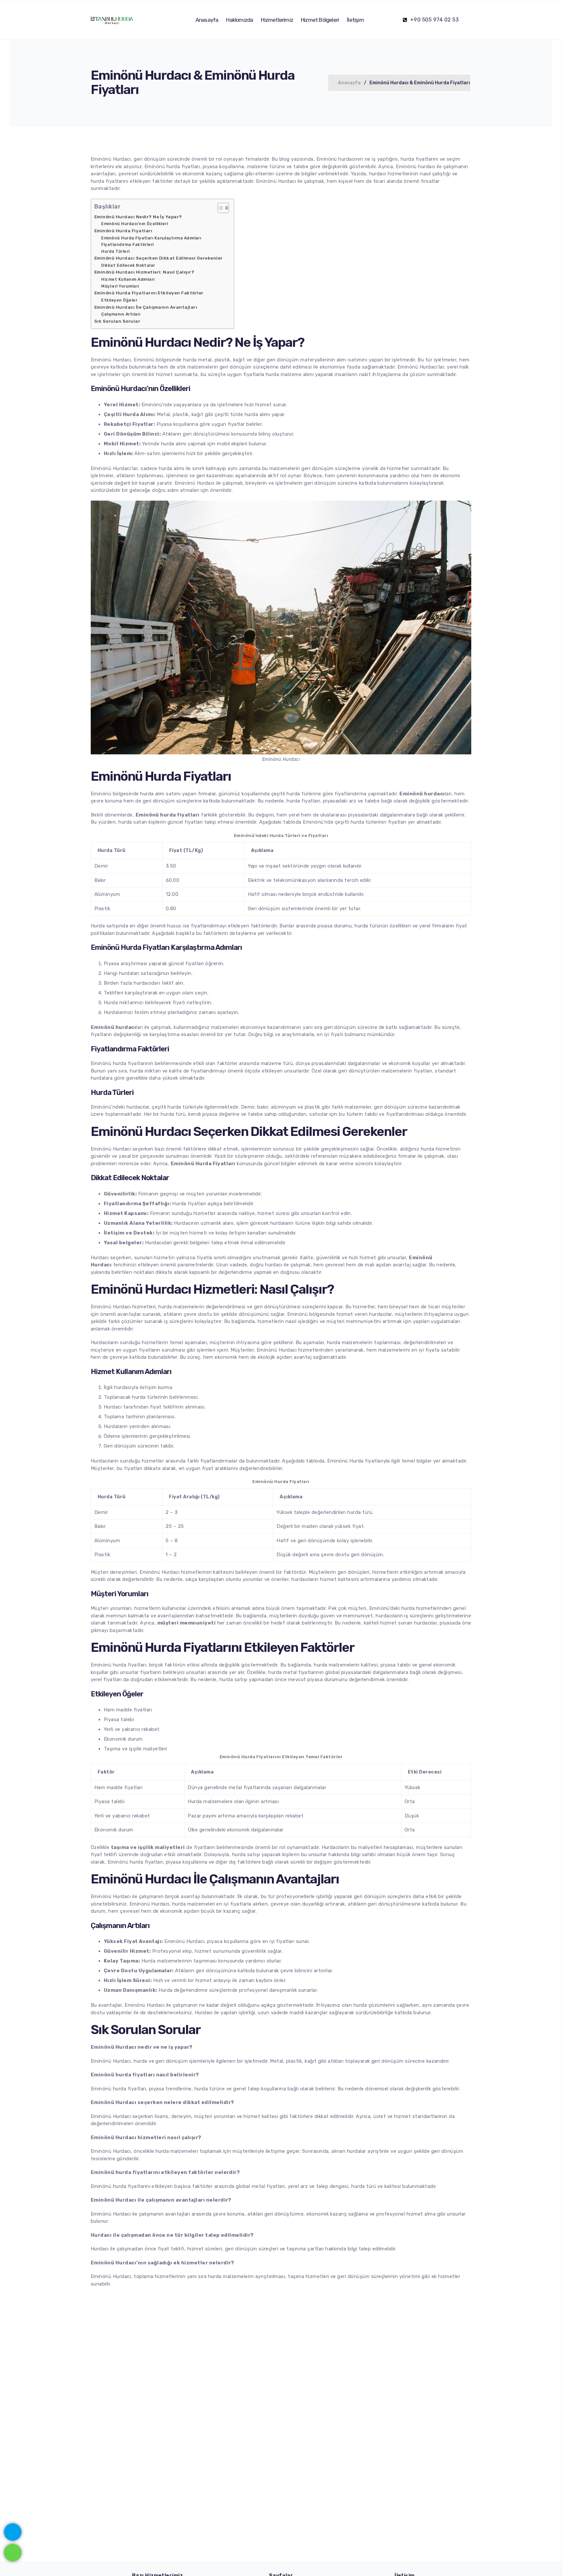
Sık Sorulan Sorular (117, 321)
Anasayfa (207, 20)
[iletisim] (13, 2531)
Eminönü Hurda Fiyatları (123, 231)
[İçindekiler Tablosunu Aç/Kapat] (220, 208)
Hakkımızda (240, 20)
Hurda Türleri (115, 251)
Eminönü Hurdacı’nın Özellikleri (134, 224)
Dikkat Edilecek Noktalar (128, 265)
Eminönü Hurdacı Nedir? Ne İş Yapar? (138, 217)
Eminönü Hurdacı (111, 468)
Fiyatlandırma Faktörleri (127, 245)
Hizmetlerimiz (277, 20)
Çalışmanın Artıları (121, 314)
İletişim (355, 20)
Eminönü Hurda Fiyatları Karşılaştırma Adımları (151, 238)
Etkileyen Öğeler (119, 300)
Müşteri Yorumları (120, 286)
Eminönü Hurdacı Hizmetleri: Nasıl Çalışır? (144, 272)
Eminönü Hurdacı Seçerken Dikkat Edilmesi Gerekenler (158, 258)
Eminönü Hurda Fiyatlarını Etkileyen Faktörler (149, 293)
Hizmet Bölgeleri (320, 20)
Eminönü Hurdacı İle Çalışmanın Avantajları (146, 307)
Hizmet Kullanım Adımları (128, 279)
